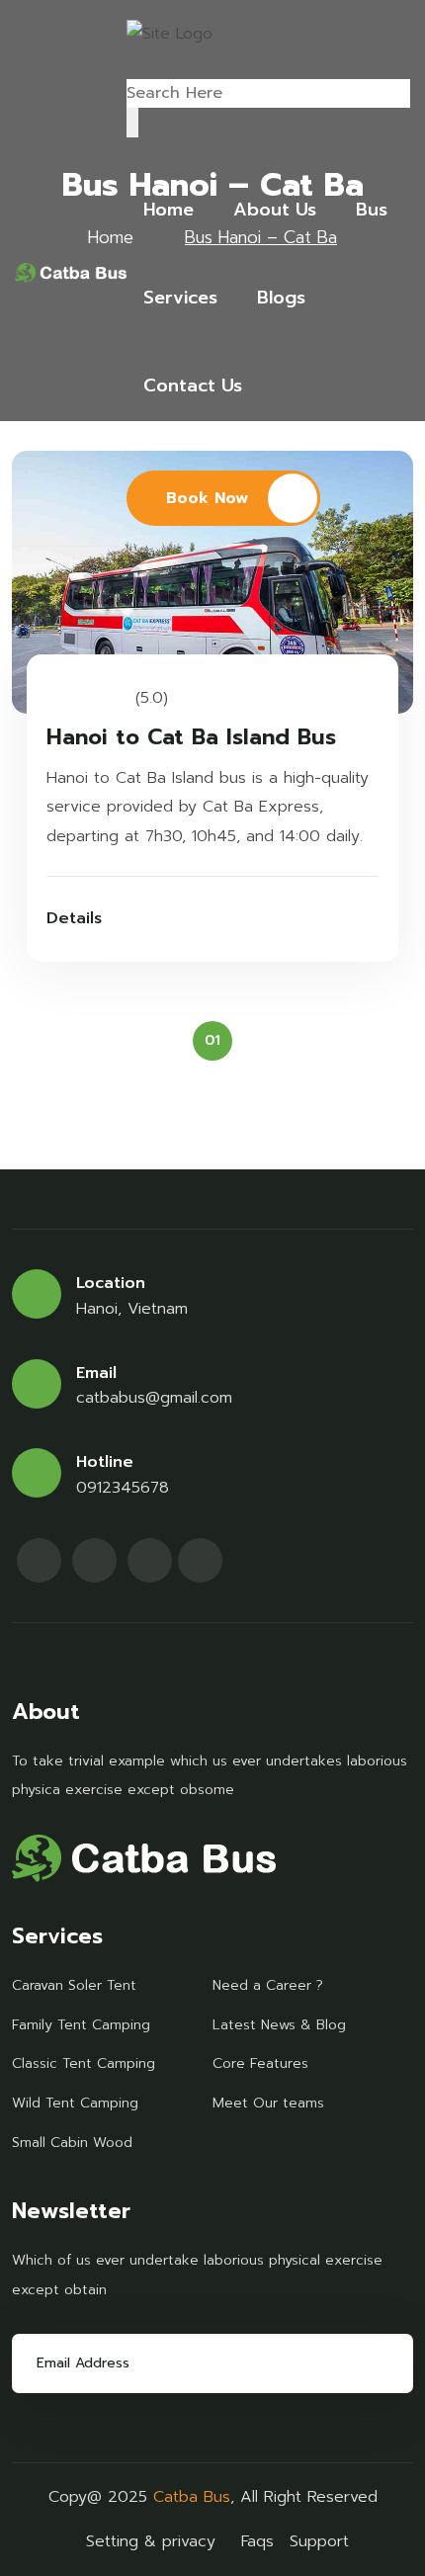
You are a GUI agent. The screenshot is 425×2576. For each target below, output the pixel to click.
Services (180, 298)
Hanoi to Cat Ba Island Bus (191, 738)
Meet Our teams (268, 2103)
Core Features (260, 2063)
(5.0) (152, 698)
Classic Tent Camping (84, 2063)
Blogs (281, 298)
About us (275, 210)
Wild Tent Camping (75, 2103)
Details (74, 918)
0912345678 (123, 1488)
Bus (372, 210)
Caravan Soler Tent (74, 1985)
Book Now (207, 498)
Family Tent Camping (81, 2025)
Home (169, 210)
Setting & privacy (151, 2541)
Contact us (193, 386)
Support (319, 2541)
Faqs (257, 2541)
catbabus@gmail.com (154, 1398)
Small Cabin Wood (72, 2143)
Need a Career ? (268, 1985)
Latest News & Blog (279, 2025)
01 (212, 1040)
